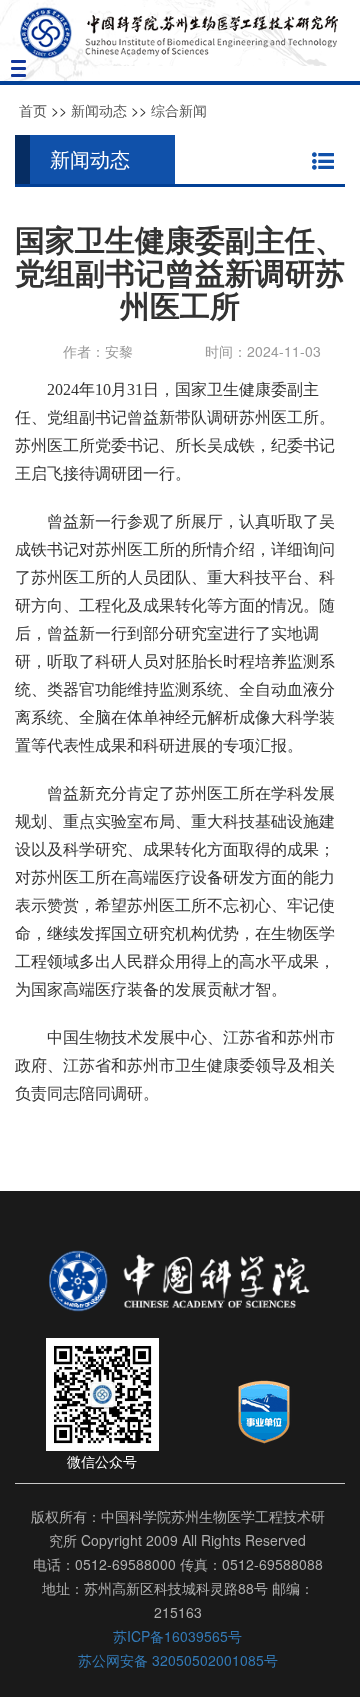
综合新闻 (179, 110)
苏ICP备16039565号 (177, 1636)
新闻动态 (99, 110)
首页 (33, 110)
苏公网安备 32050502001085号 (178, 1660)
